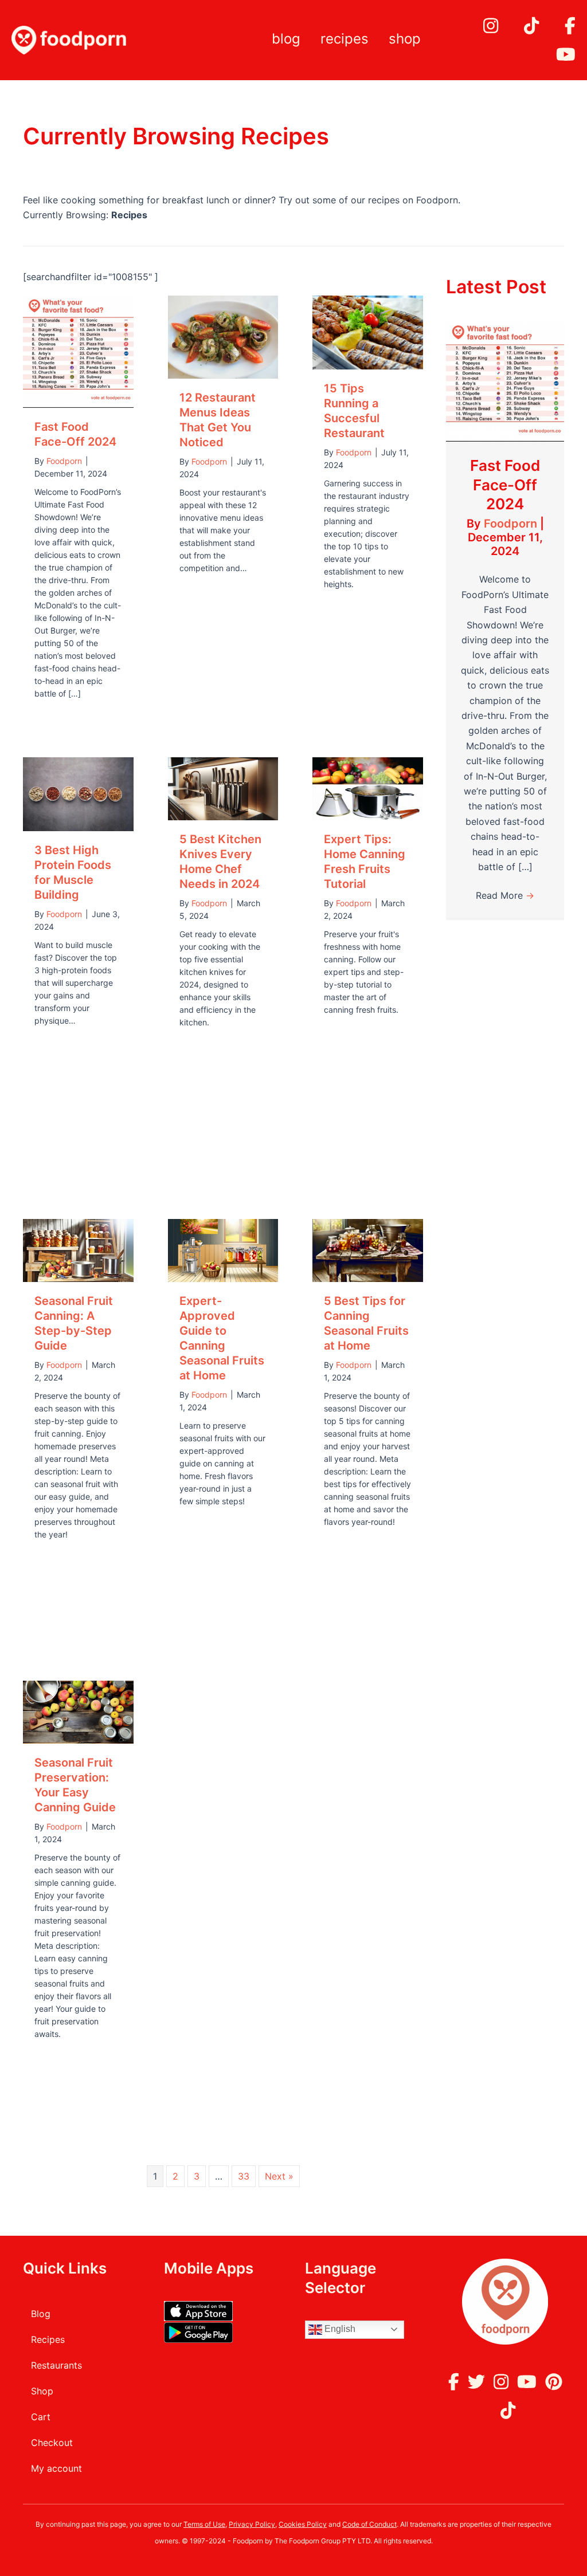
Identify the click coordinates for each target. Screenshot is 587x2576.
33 (244, 2176)
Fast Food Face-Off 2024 (505, 485)
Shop (405, 39)
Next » (279, 2176)
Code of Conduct (369, 2524)
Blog (286, 39)
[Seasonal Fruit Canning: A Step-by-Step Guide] (78, 1249)
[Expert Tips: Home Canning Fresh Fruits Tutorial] (368, 788)
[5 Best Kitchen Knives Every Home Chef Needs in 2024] (223, 788)
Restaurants (56, 2365)
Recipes (345, 39)
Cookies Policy (303, 2524)
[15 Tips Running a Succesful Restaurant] (368, 332)
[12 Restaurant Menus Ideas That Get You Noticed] (223, 336)
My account (56, 2468)
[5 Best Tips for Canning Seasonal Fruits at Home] (368, 1249)
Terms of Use (204, 2524)
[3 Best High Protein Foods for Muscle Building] (78, 793)
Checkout (52, 2443)
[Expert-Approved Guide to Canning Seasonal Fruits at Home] (223, 1249)
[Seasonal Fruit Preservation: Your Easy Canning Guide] (78, 1711)
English (339, 2329)
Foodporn (512, 524)
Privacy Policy (252, 2524)
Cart (41, 2417)
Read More (505, 895)
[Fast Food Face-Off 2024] (78, 351)
